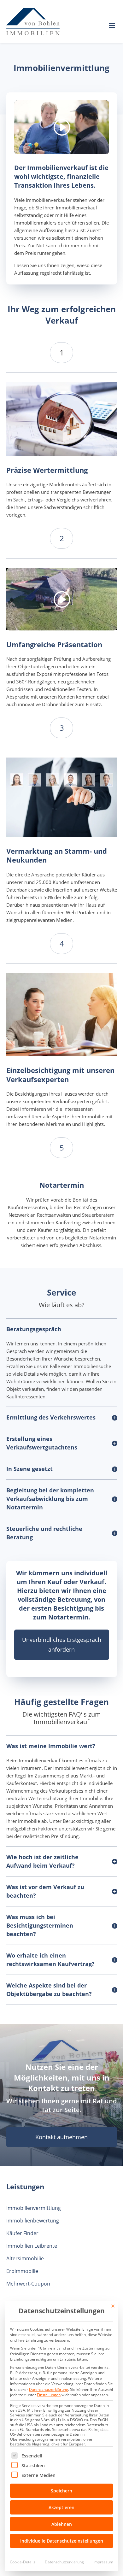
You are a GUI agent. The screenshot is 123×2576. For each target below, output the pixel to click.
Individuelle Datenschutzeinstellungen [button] (62, 2541)
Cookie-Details (23, 2562)
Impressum (103, 2562)
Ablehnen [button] (62, 2524)
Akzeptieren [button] (61, 2507)
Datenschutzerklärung (49, 2389)
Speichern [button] (61, 2491)
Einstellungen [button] (49, 2395)
